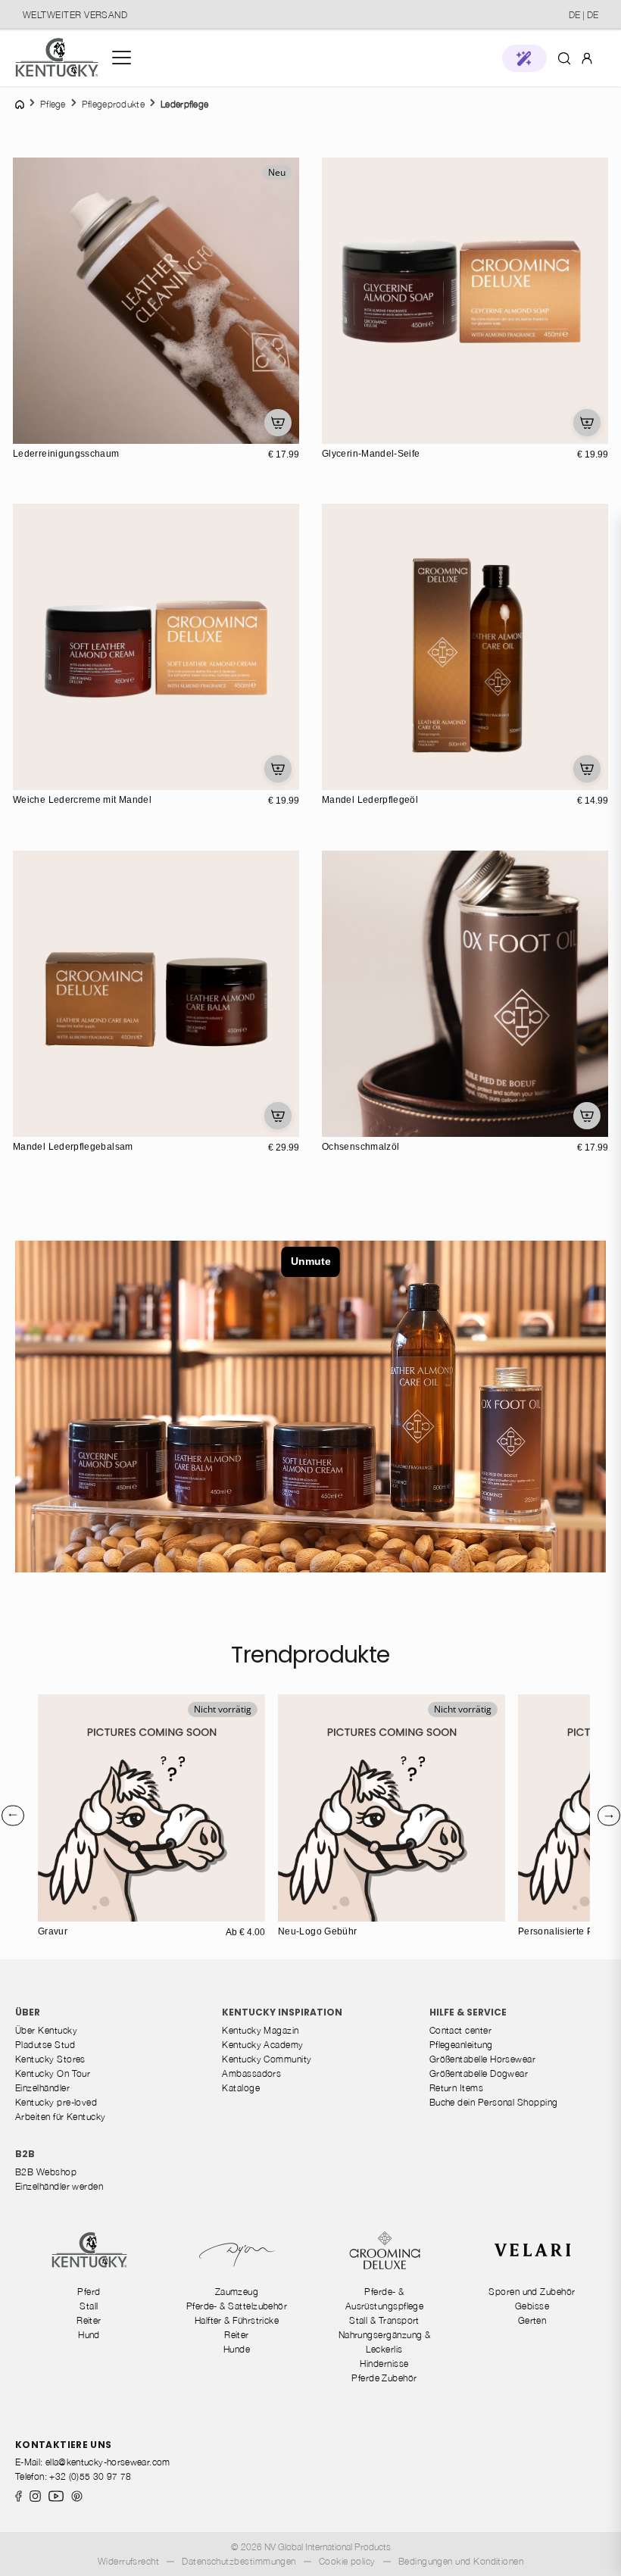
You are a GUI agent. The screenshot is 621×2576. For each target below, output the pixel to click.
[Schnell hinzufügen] (278, 423)
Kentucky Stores (50, 2059)
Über (28, 2012)
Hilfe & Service (468, 2012)
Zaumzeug (237, 2292)
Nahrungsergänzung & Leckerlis (385, 2342)
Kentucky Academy (262, 2045)
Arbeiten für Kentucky (61, 2117)
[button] (524, 58)
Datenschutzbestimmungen (239, 2561)
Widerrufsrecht (128, 2561)
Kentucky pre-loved (56, 2102)
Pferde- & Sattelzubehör (237, 2306)
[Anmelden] (587, 57)
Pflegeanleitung (461, 2045)
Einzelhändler (42, 2088)
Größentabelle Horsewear (483, 2059)
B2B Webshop (46, 2172)
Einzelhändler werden (59, 2186)
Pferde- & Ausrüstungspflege (385, 2299)
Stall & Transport (384, 2320)
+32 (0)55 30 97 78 (90, 2476)
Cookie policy (347, 2561)
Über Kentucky (46, 2030)
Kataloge (241, 2088)
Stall (89, 2306)
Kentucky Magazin (260, 2030)
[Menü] (122, 58)
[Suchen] (564, 58)
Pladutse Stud (45, 2045)
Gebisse (532, 2306)
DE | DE (584, 15)
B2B (25, 2154)
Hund (89, 2335)
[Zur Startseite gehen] (57, 58)
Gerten (532, 2320)
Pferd (89, 2292)
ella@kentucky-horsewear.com (108, 2462)
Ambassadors (251, 2073)
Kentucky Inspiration (282, 2012)
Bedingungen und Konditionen (461, 2561)
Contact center (460, 2030)
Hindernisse (384, 2364)
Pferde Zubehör (384, 2378)
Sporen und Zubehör (532, 2292)
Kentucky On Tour (53, 2073)
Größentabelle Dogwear (479, 2073)
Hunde (237, 2349)
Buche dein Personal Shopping (494, 2102)
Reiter (89, 2320)
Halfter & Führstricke (237, 2320)
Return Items (457, 2088)
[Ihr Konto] (587, 58)
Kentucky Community (267, 2059)
